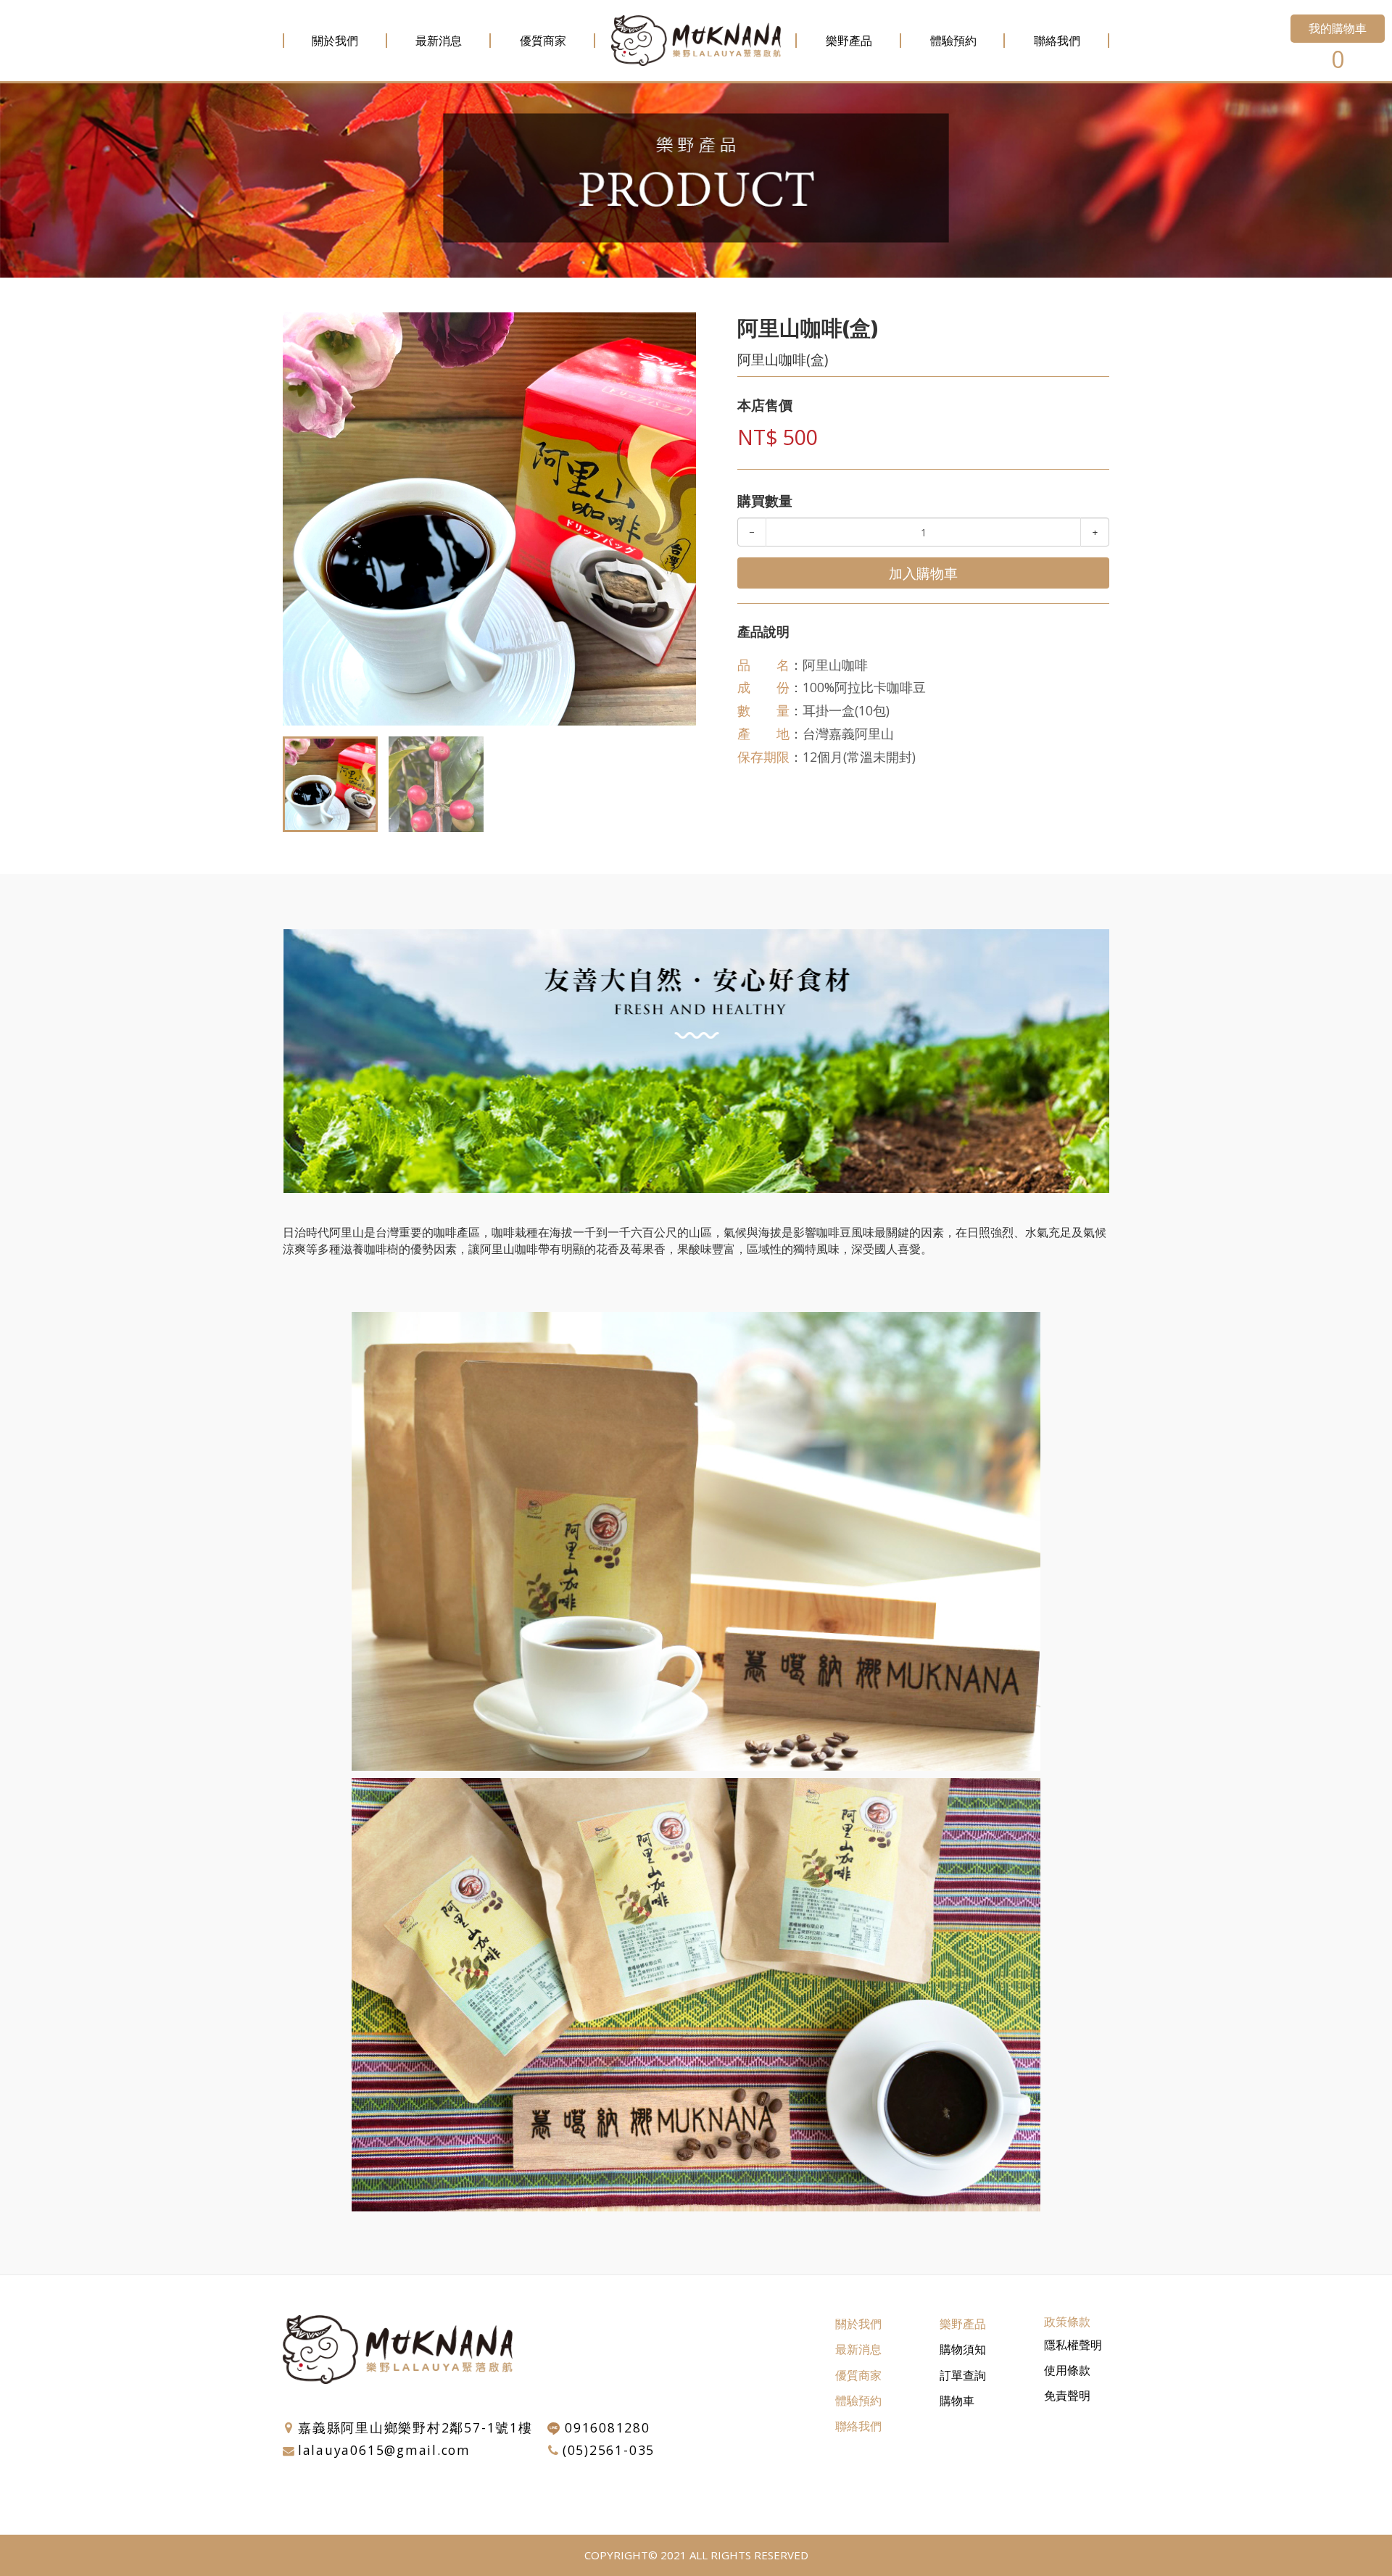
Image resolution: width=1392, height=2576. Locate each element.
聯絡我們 (1057, 41)
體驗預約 (953, 41)
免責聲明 (1067, 2396)
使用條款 (1067, 2370)
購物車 (957, 2401)
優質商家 (543, 41)
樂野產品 (849, 41)
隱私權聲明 (1073, 2345)
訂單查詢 (963, 2375)
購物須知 (963, 2349)
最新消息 (439, 41)
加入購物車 (923, 573)
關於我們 (335, 41)
